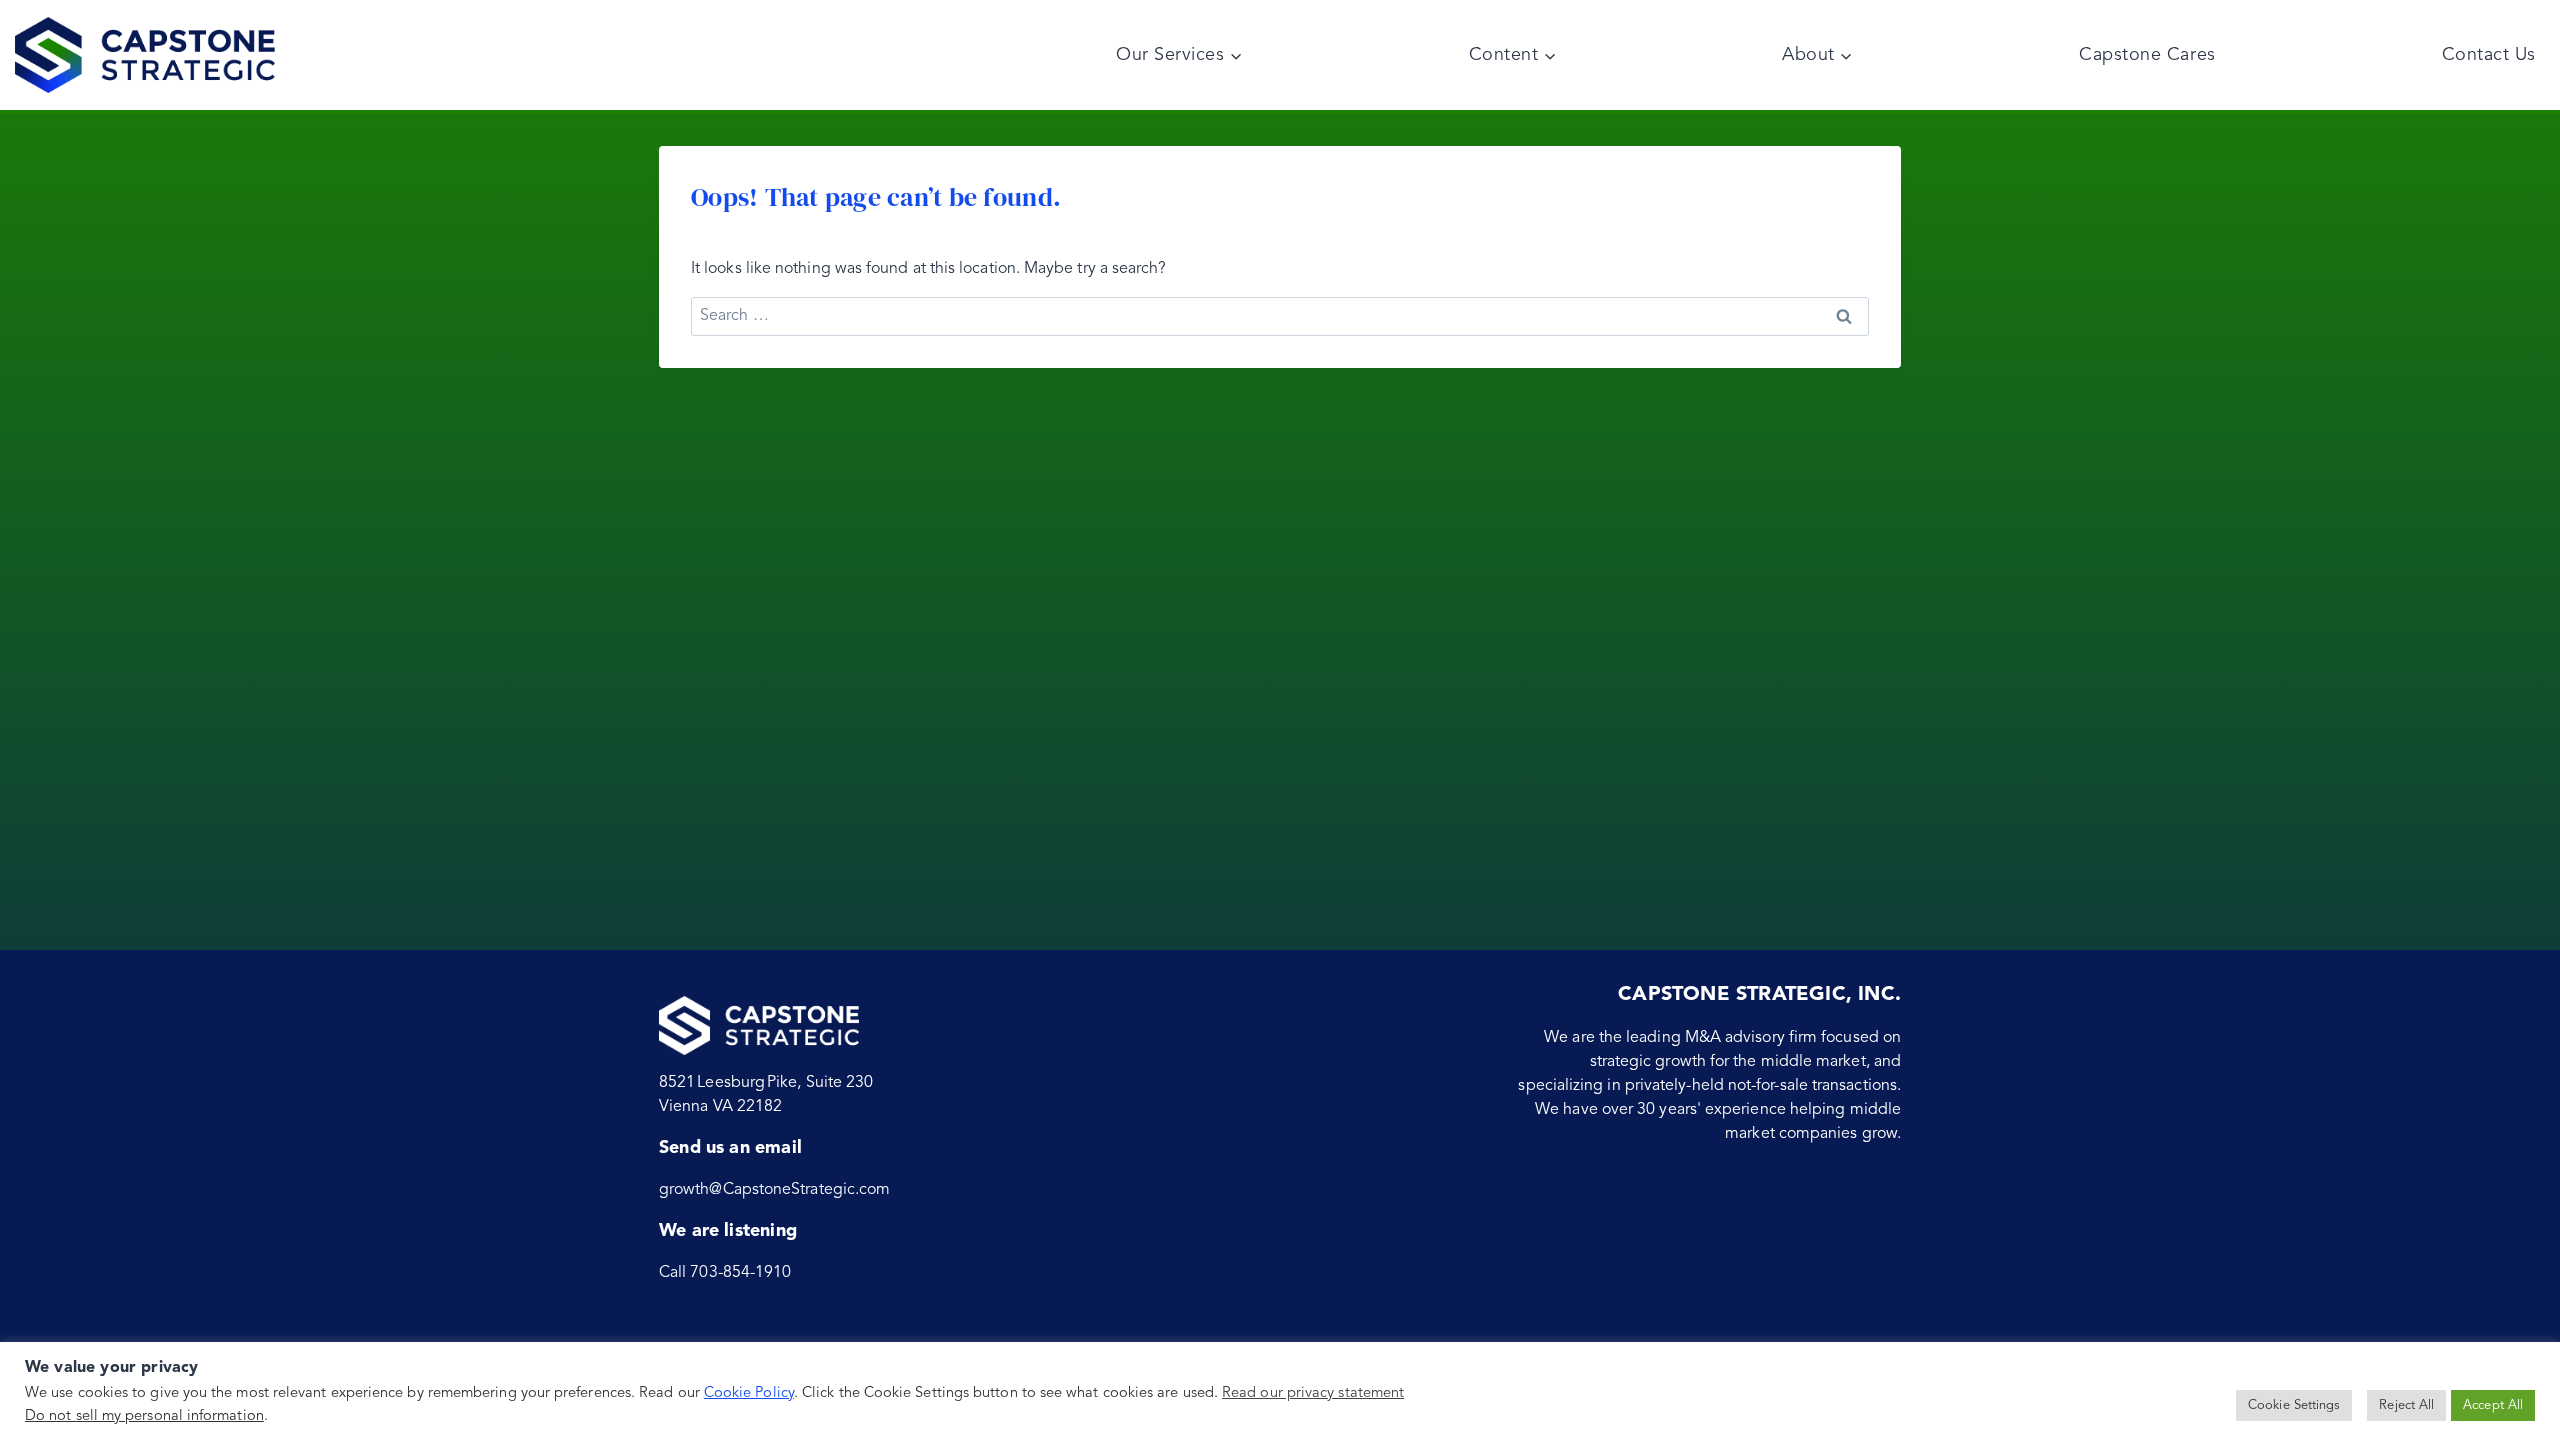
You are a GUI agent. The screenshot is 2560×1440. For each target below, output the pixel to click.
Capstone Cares (2147, 55)
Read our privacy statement (1313, 1393)
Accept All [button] (2493, 1405)
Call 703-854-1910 (725, 1273)
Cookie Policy (749, 1393)
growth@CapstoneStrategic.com (774, 1190)
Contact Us (2489, 55)
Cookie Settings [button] (2294, 1405)
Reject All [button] (2406, 1405)
